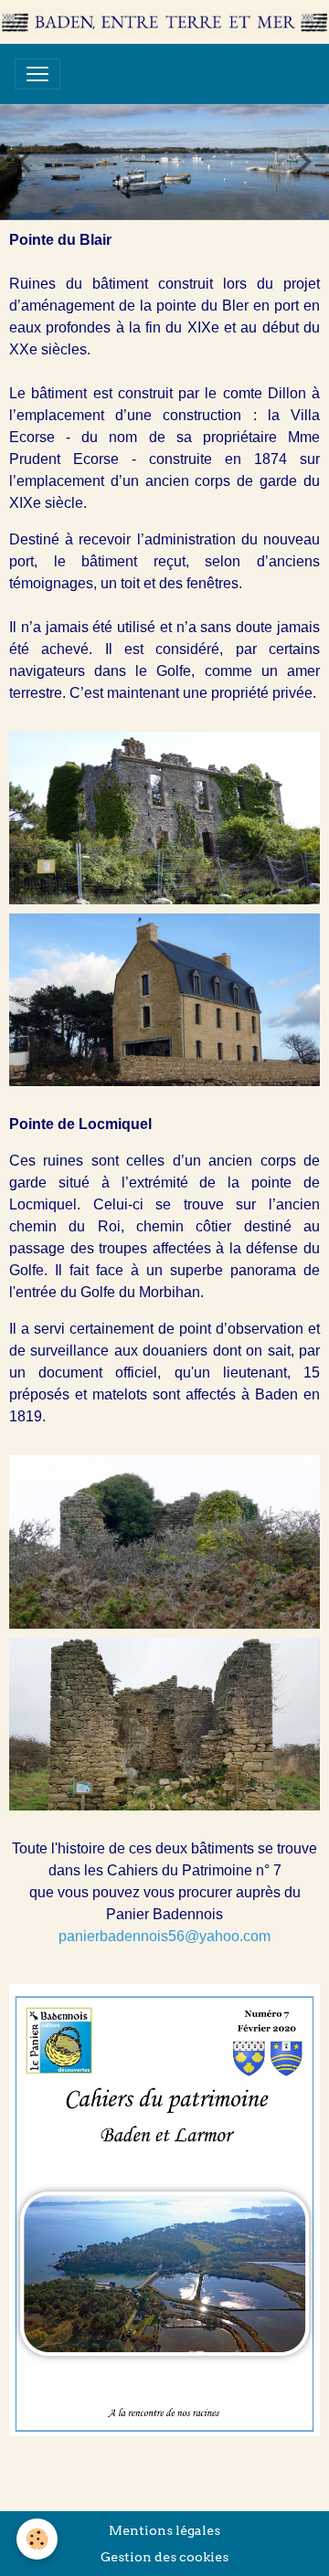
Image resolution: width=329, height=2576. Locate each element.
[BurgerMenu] (37, 74)
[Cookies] (37, 2539)
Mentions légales (164, 2530)
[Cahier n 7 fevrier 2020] (164, 2209)
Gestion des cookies (164, 2557)
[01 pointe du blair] (164, 817)
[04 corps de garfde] (164, 1723)
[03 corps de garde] (164, 1541)
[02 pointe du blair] (164, 998)
